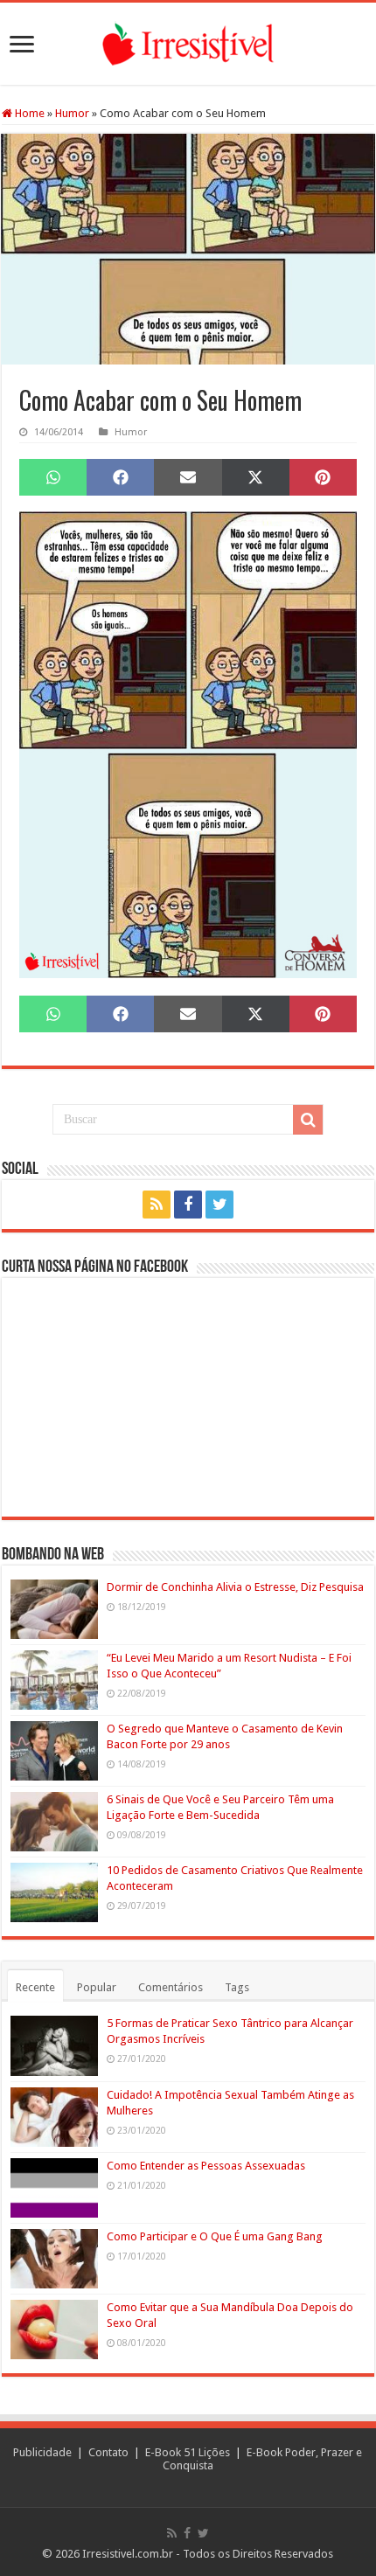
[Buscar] (308, 1120)
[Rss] (157, 1205)
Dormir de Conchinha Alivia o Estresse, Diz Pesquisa (235, 1587)
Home (28, 113)
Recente (35, 1987)
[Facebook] (188, 1205)
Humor (72, 113)
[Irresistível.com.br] (188, 41)
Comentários (171, 1987)
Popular (97, 1987)
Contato (108, 2452)
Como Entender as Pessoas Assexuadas (206, 2166)
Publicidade (42, 2452)
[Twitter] (219, 1205)
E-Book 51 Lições (188, 2452)
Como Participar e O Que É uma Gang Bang (215, 2236)
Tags (237, 1987)
